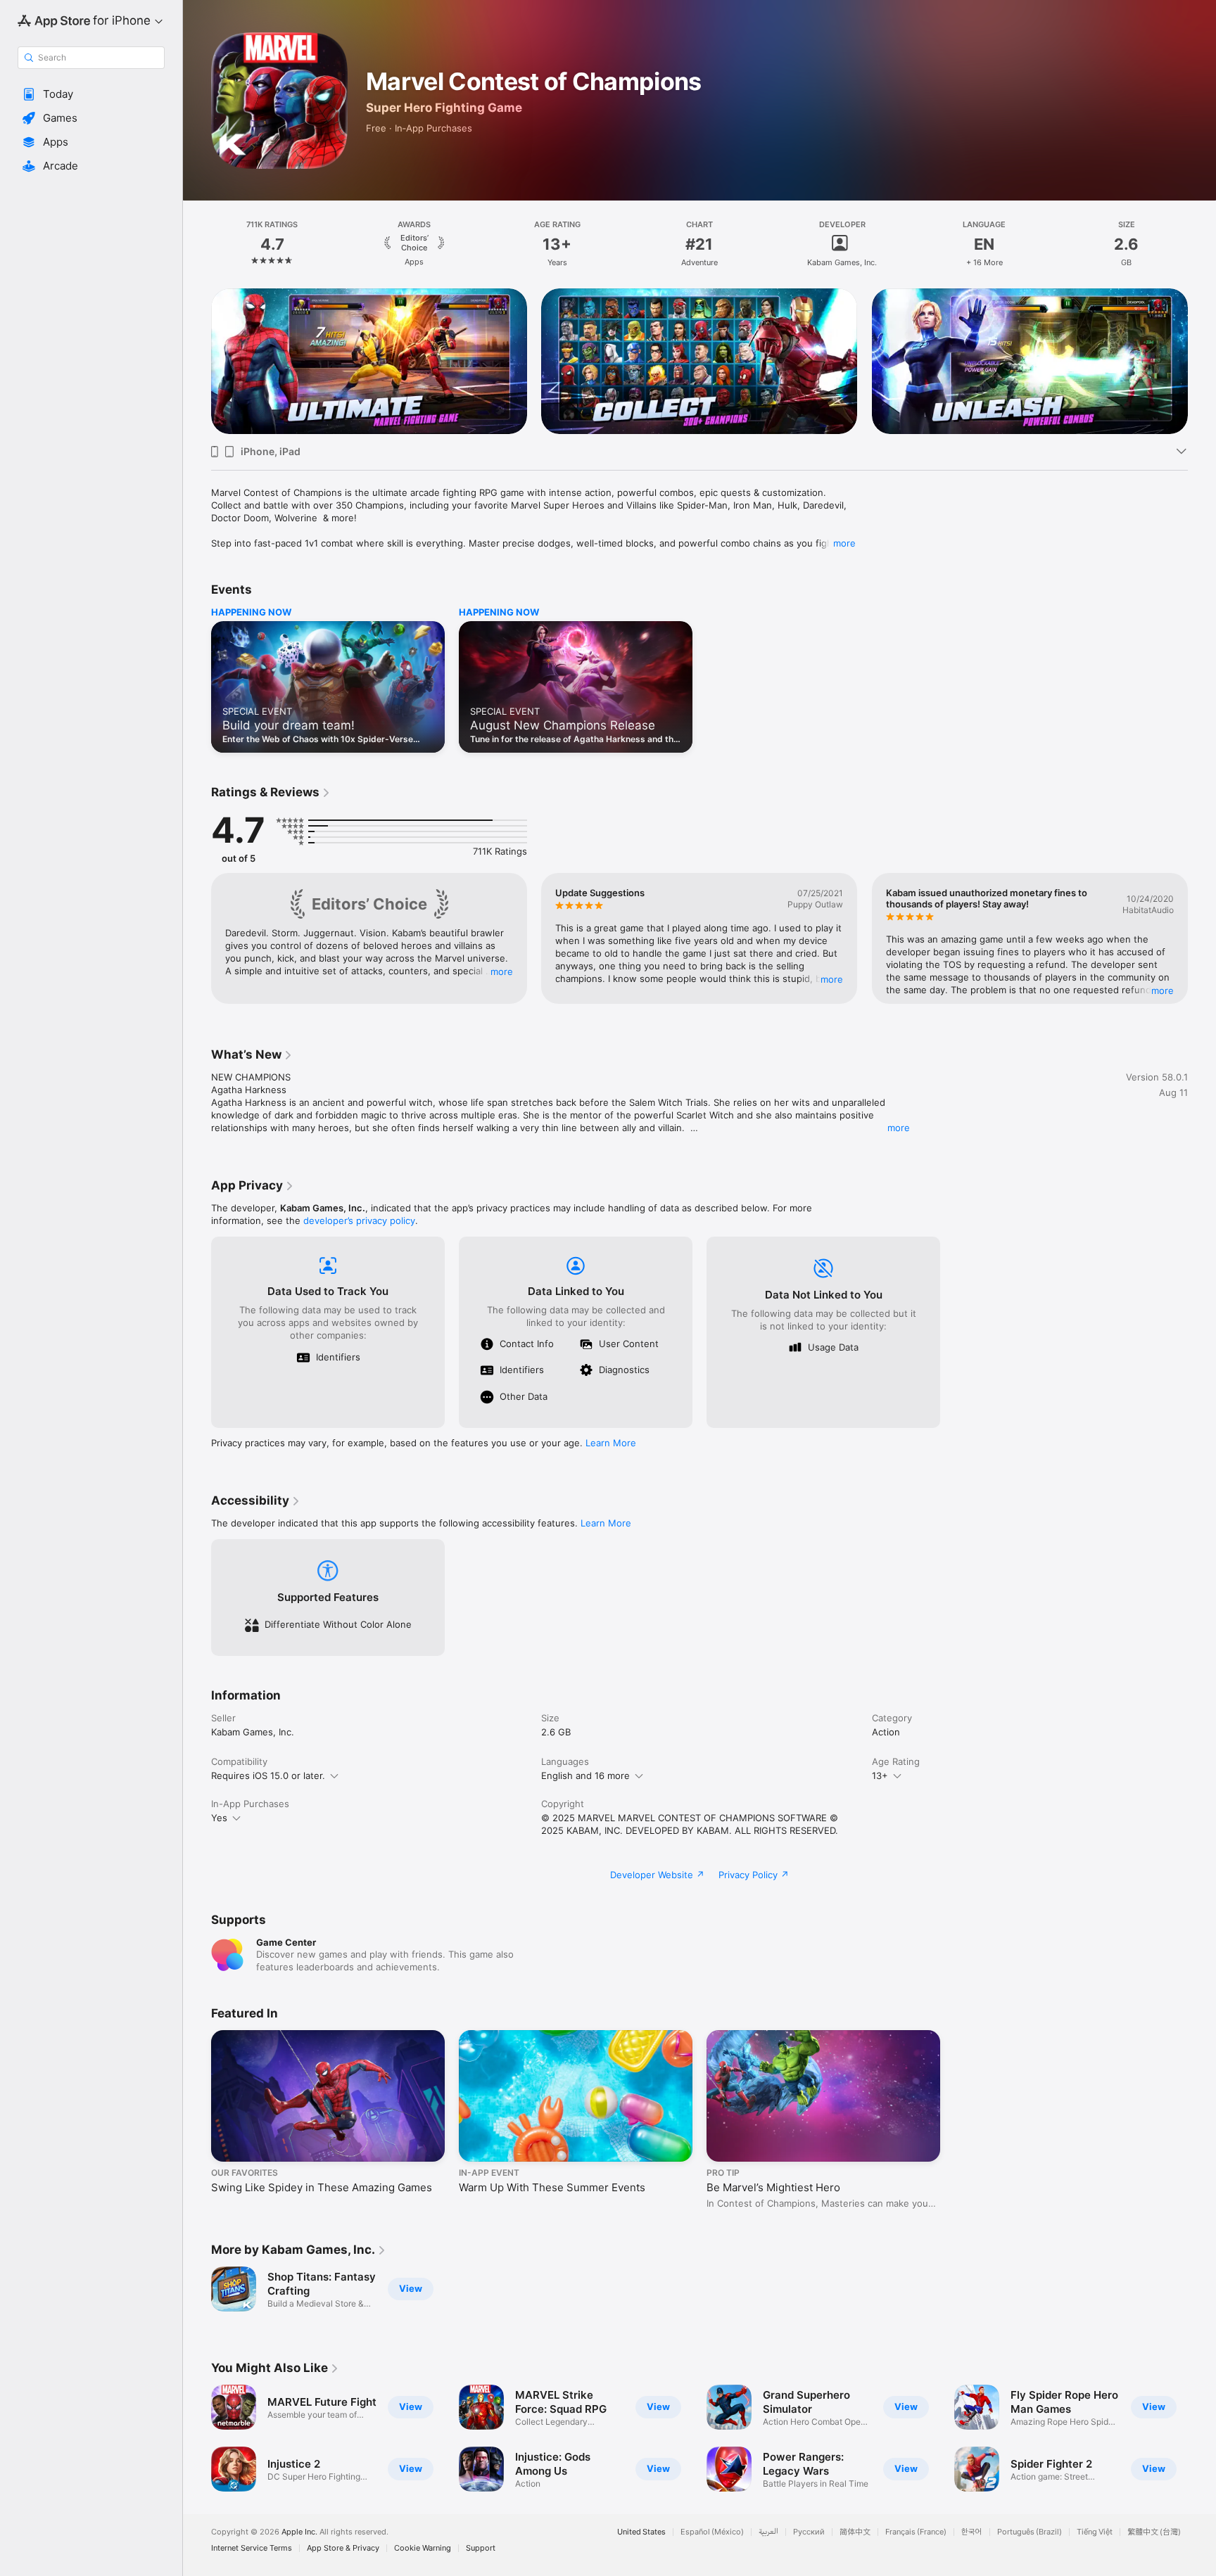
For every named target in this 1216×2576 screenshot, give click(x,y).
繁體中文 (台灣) (1154, 2532)
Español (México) (712, 2532)
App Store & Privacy (343, 2548)
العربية (768, 2532)
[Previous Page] (197, 362)
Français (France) (916, 2532)
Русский (809, 2532)
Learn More (611, 1443)
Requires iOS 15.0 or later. (268, 1775)
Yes (219, 1818)
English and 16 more (585, 1775)
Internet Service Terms (252, 2548)
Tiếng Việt (1095, 2532)
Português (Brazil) (1030, 2532)
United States (641, 2532)
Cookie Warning (423, 2548)
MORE (502, 971)
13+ (880, 1775)
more (844, 543)
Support (481, 2548)
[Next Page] (1202, 362)
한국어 (972, 2532)
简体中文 (855, 2532)
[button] (91, 94)
